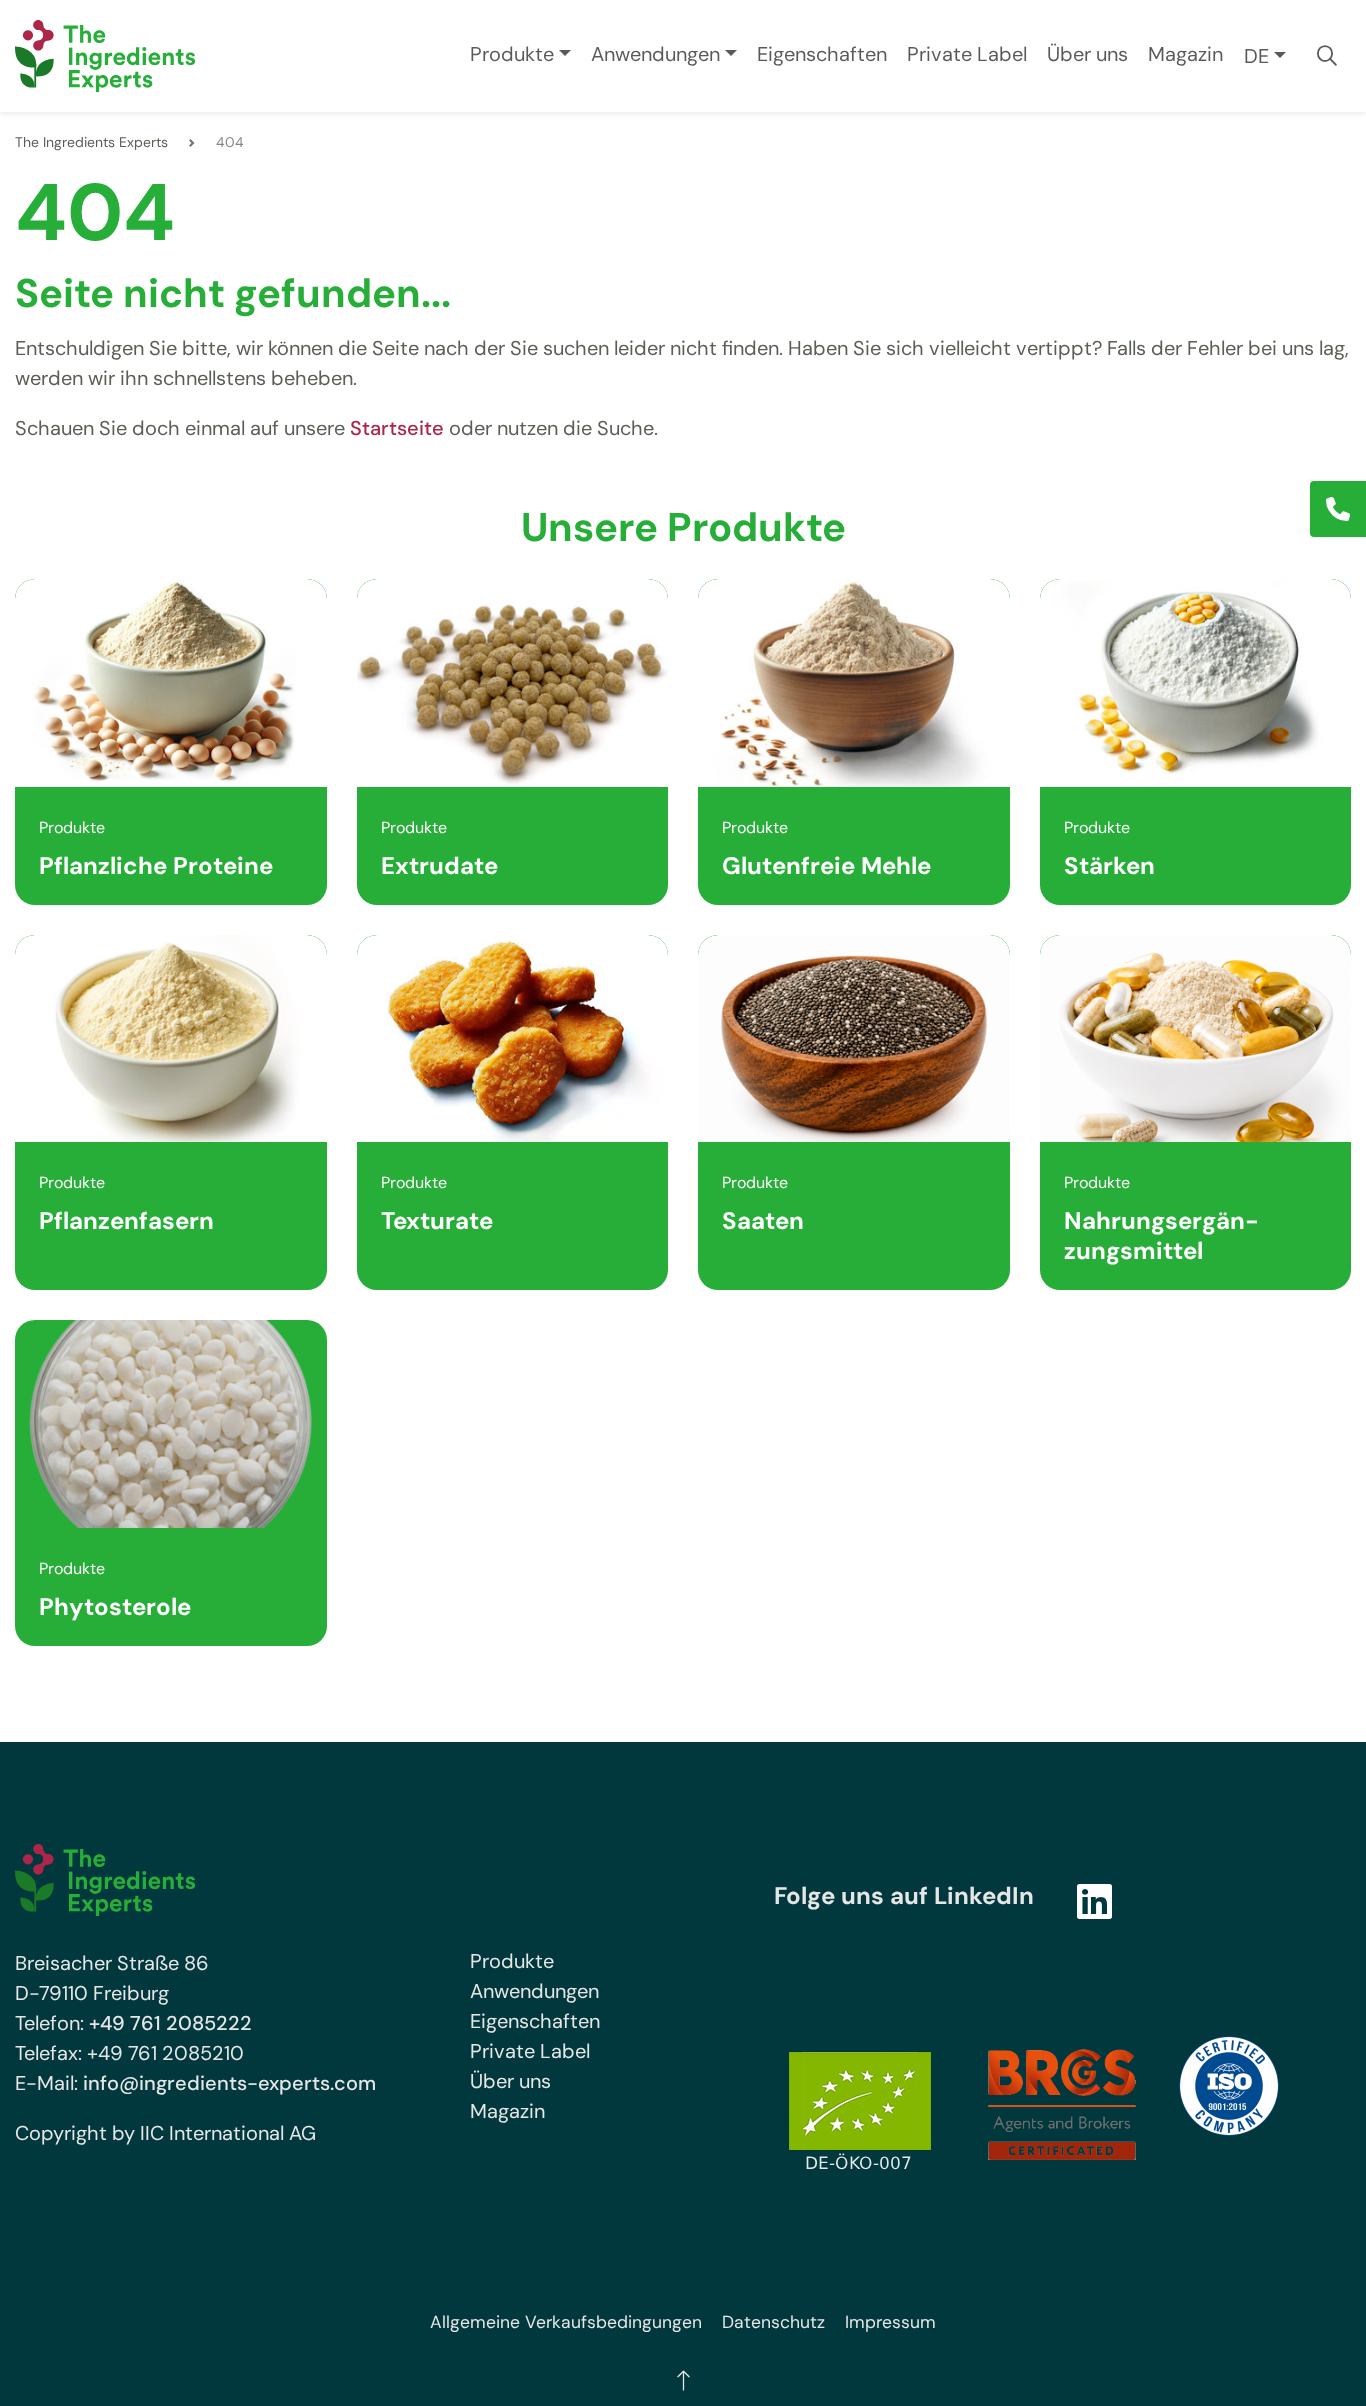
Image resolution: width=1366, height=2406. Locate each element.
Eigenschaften (822, 54)
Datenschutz (773, 2322)
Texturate (437, 1220)
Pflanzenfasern (126, 1220)
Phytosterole (115, 1606)
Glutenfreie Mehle (826, 865)
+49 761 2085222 (170, 2023)
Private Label (967, 54)
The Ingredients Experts (91, 142)
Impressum (890, 2322)
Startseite (397, 428)
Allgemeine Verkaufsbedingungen (566, 2322)
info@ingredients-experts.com (229, 2083)
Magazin (1185, 54)
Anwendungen (655, 54)
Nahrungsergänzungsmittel (1161, 1235)
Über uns (1087, 54)
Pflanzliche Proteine (156, 865)
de (1256, 56)
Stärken (1109, 865)
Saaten (763, 1220)
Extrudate (439, 865)
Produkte (512, 54)
